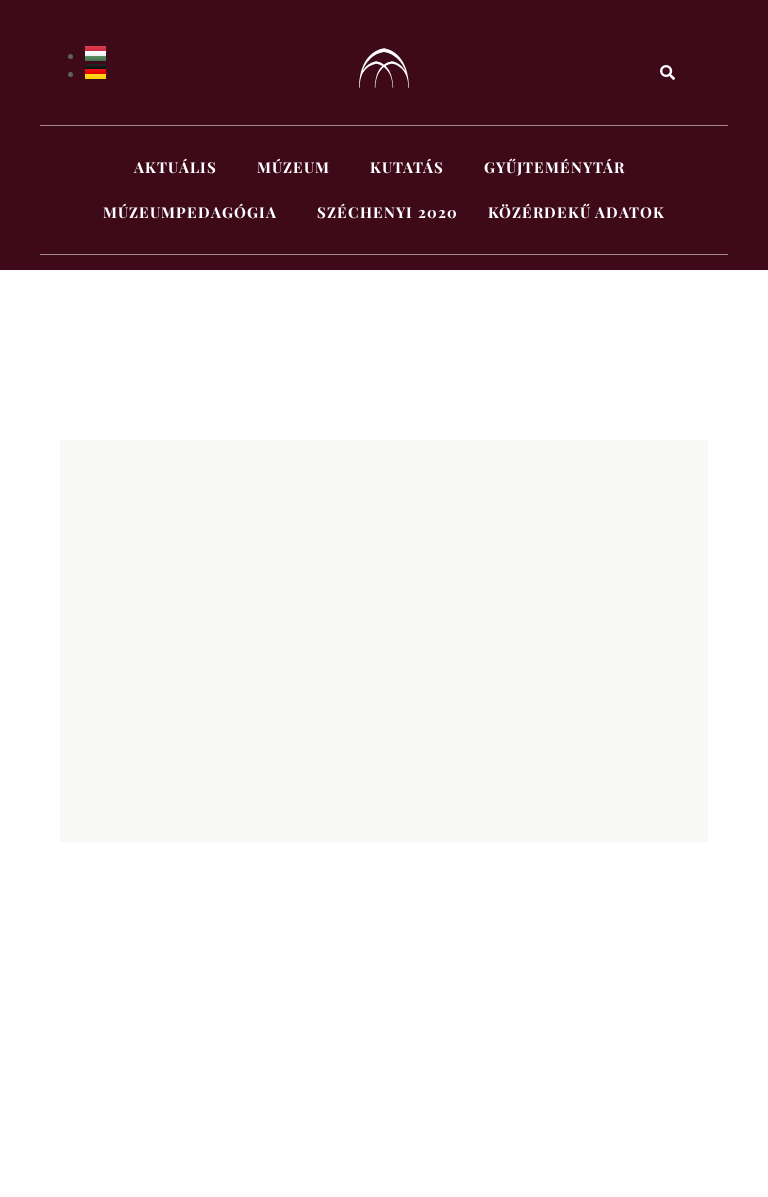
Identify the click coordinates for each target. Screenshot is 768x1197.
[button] (180, 167)
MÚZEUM (293, 167)
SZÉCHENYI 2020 (387, 212)
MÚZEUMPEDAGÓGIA (190, 212)
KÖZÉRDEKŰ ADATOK (576, 212)
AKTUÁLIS (175, 167)
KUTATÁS (407, 167)
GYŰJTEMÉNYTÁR (554, 167)
